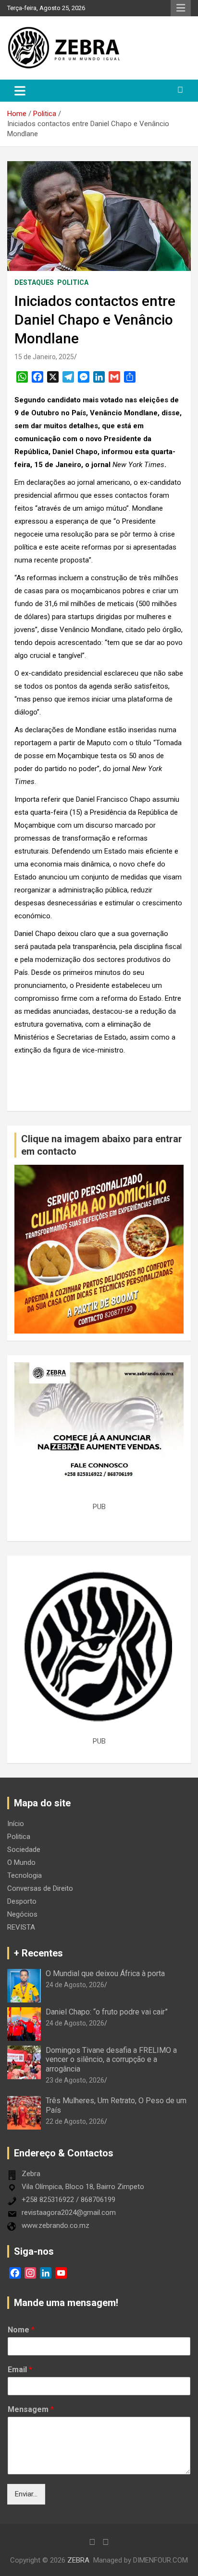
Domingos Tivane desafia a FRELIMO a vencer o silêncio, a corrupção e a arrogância (111, 2059)
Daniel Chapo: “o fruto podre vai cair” (107, 2012)
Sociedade (24, 1850)
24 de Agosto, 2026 (75, 1985)
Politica (73, 282)
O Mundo (21, 1862)
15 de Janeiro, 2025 (44, 357)
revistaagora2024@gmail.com (69, 2213)
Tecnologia (25, 1875)
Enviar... (26, 2494)
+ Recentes (38, 1953)
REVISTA (21, 1927)
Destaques (34, 282)
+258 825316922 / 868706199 (68, 2200)
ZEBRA (78, 2560)
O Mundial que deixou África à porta (105, 1973)
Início (16, 1824)
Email (20, 2370)
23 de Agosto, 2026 (75, 2080)
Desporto (22, 1901)
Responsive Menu (181, 8)
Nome (21, 2330)
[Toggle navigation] (20, 91)
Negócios (22, 1914)
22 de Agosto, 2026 (75, 2121)
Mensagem (31, 2409)
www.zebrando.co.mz (56, 2225)
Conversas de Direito (40, 1888)
